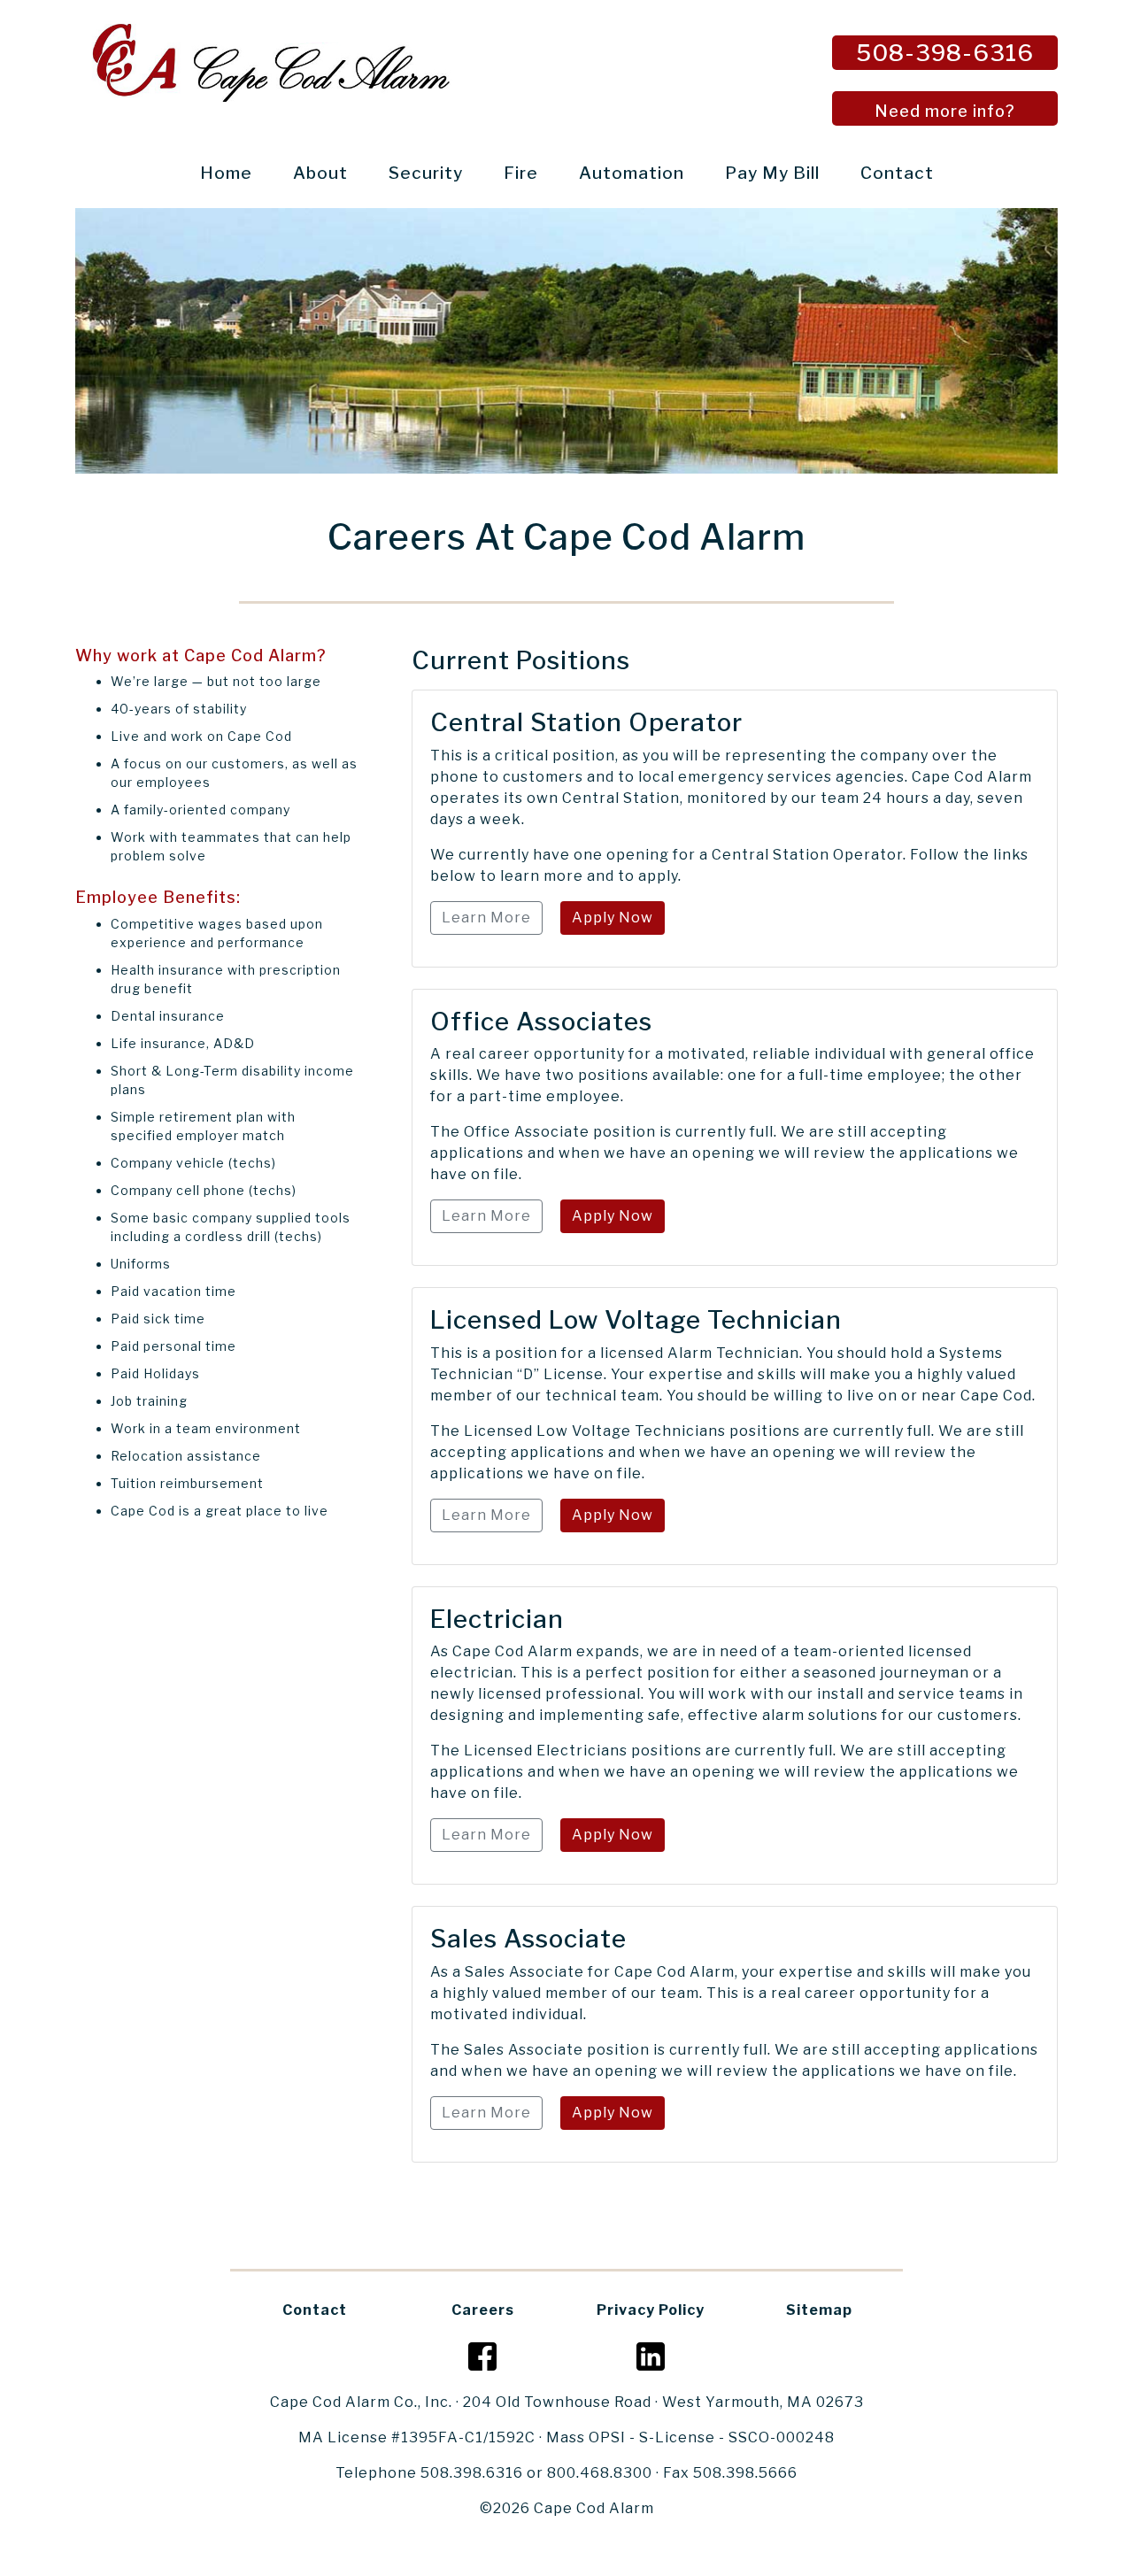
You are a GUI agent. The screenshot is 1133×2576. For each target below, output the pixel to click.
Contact (897, 173)
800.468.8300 (600, 2473)
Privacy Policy (651, 2310)
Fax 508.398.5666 (730, 2473)
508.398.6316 (472, 2473)
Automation (632, 173)
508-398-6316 (945, 53)
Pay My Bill (772, 173)
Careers (483, 2310)
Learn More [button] (486, 918)
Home (230, 173)
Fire (521, 173)
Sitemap (819, 2310)
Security (426, 173)
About (320, 173)
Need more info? (945, 111)
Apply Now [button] (613, 918)
